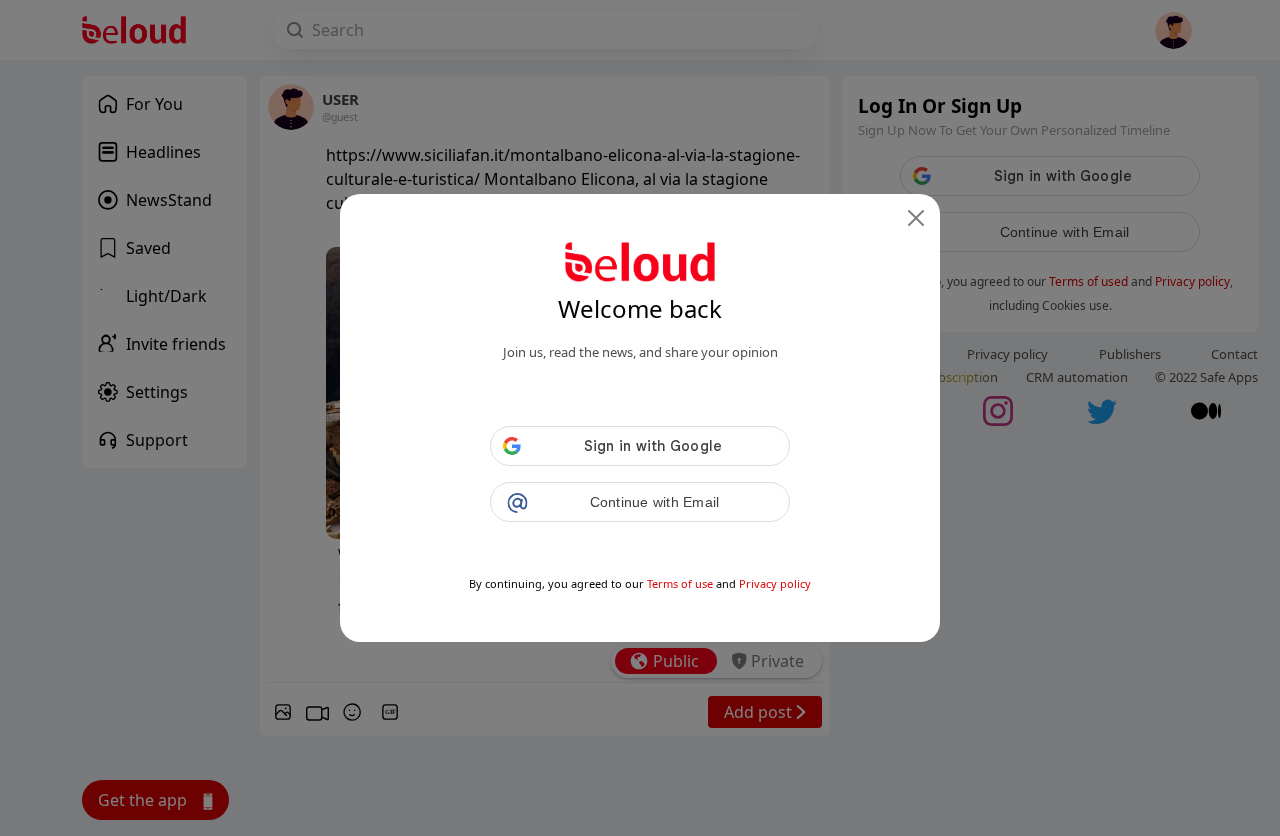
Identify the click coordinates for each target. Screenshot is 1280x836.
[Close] (916, 218)
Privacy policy (775, 583)
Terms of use (680, 583)
